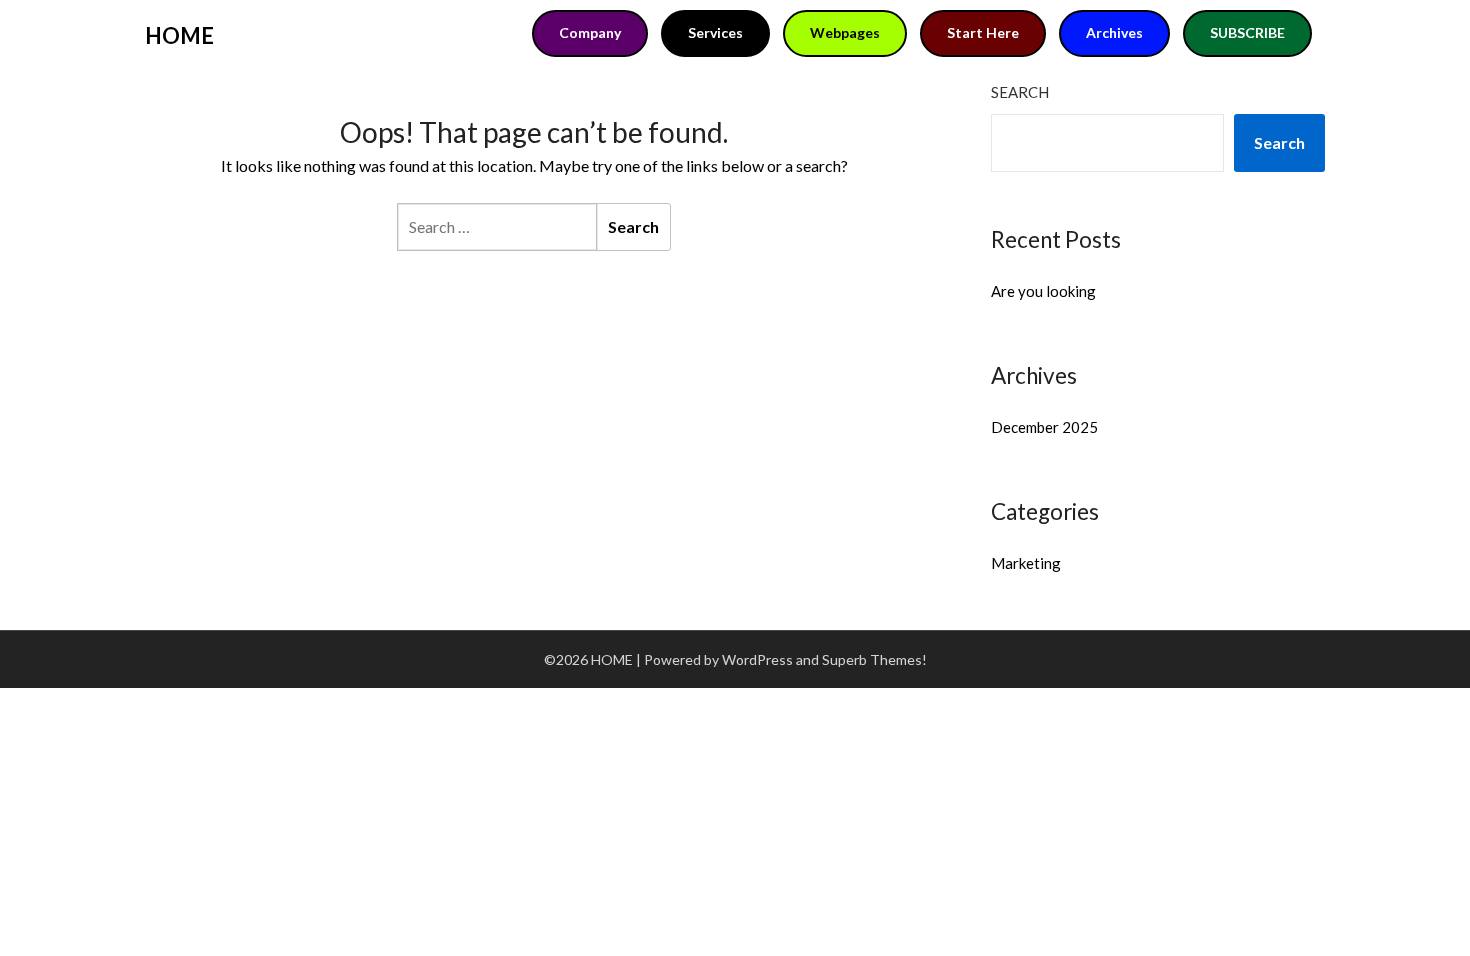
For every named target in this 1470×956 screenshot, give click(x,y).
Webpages (845, 32)
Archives (1114, 32)
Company (590, 32)
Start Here (983, 32)
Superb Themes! (874, 659)
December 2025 (1044, 427)
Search (1020, 92)
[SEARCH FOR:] (497, 227)
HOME (179, 35)
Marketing (1026, 563)
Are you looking (1043, 291)
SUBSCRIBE (1247, 32)
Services (715, 32)
